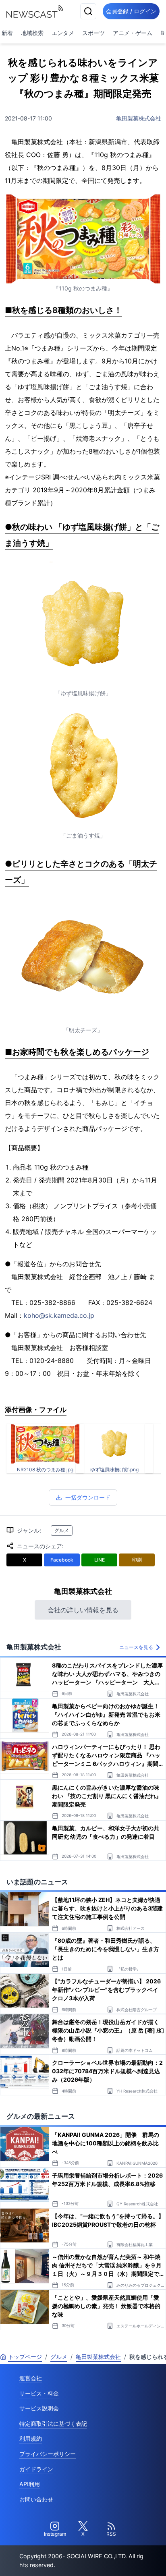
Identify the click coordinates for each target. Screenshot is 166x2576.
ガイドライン (36, 2469)
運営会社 (31, 2378)
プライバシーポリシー (48, 2454)
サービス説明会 (39, 2408)
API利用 (30, 2484)
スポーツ (93, 33)
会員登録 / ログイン (131, 11)
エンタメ (63, 33)
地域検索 (32, 33)
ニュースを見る (136, 1647)
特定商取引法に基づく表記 (53, 2424)
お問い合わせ (36, 2499)
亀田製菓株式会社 (139, 118)
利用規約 (31, 2438)
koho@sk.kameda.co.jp (59, 1315)
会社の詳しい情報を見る (83, 1610)
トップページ (25, 2357)
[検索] (88, 11)
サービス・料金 (39, 2393)
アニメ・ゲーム (133, 33)
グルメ (62, 1530)
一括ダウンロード (88, 1497)
